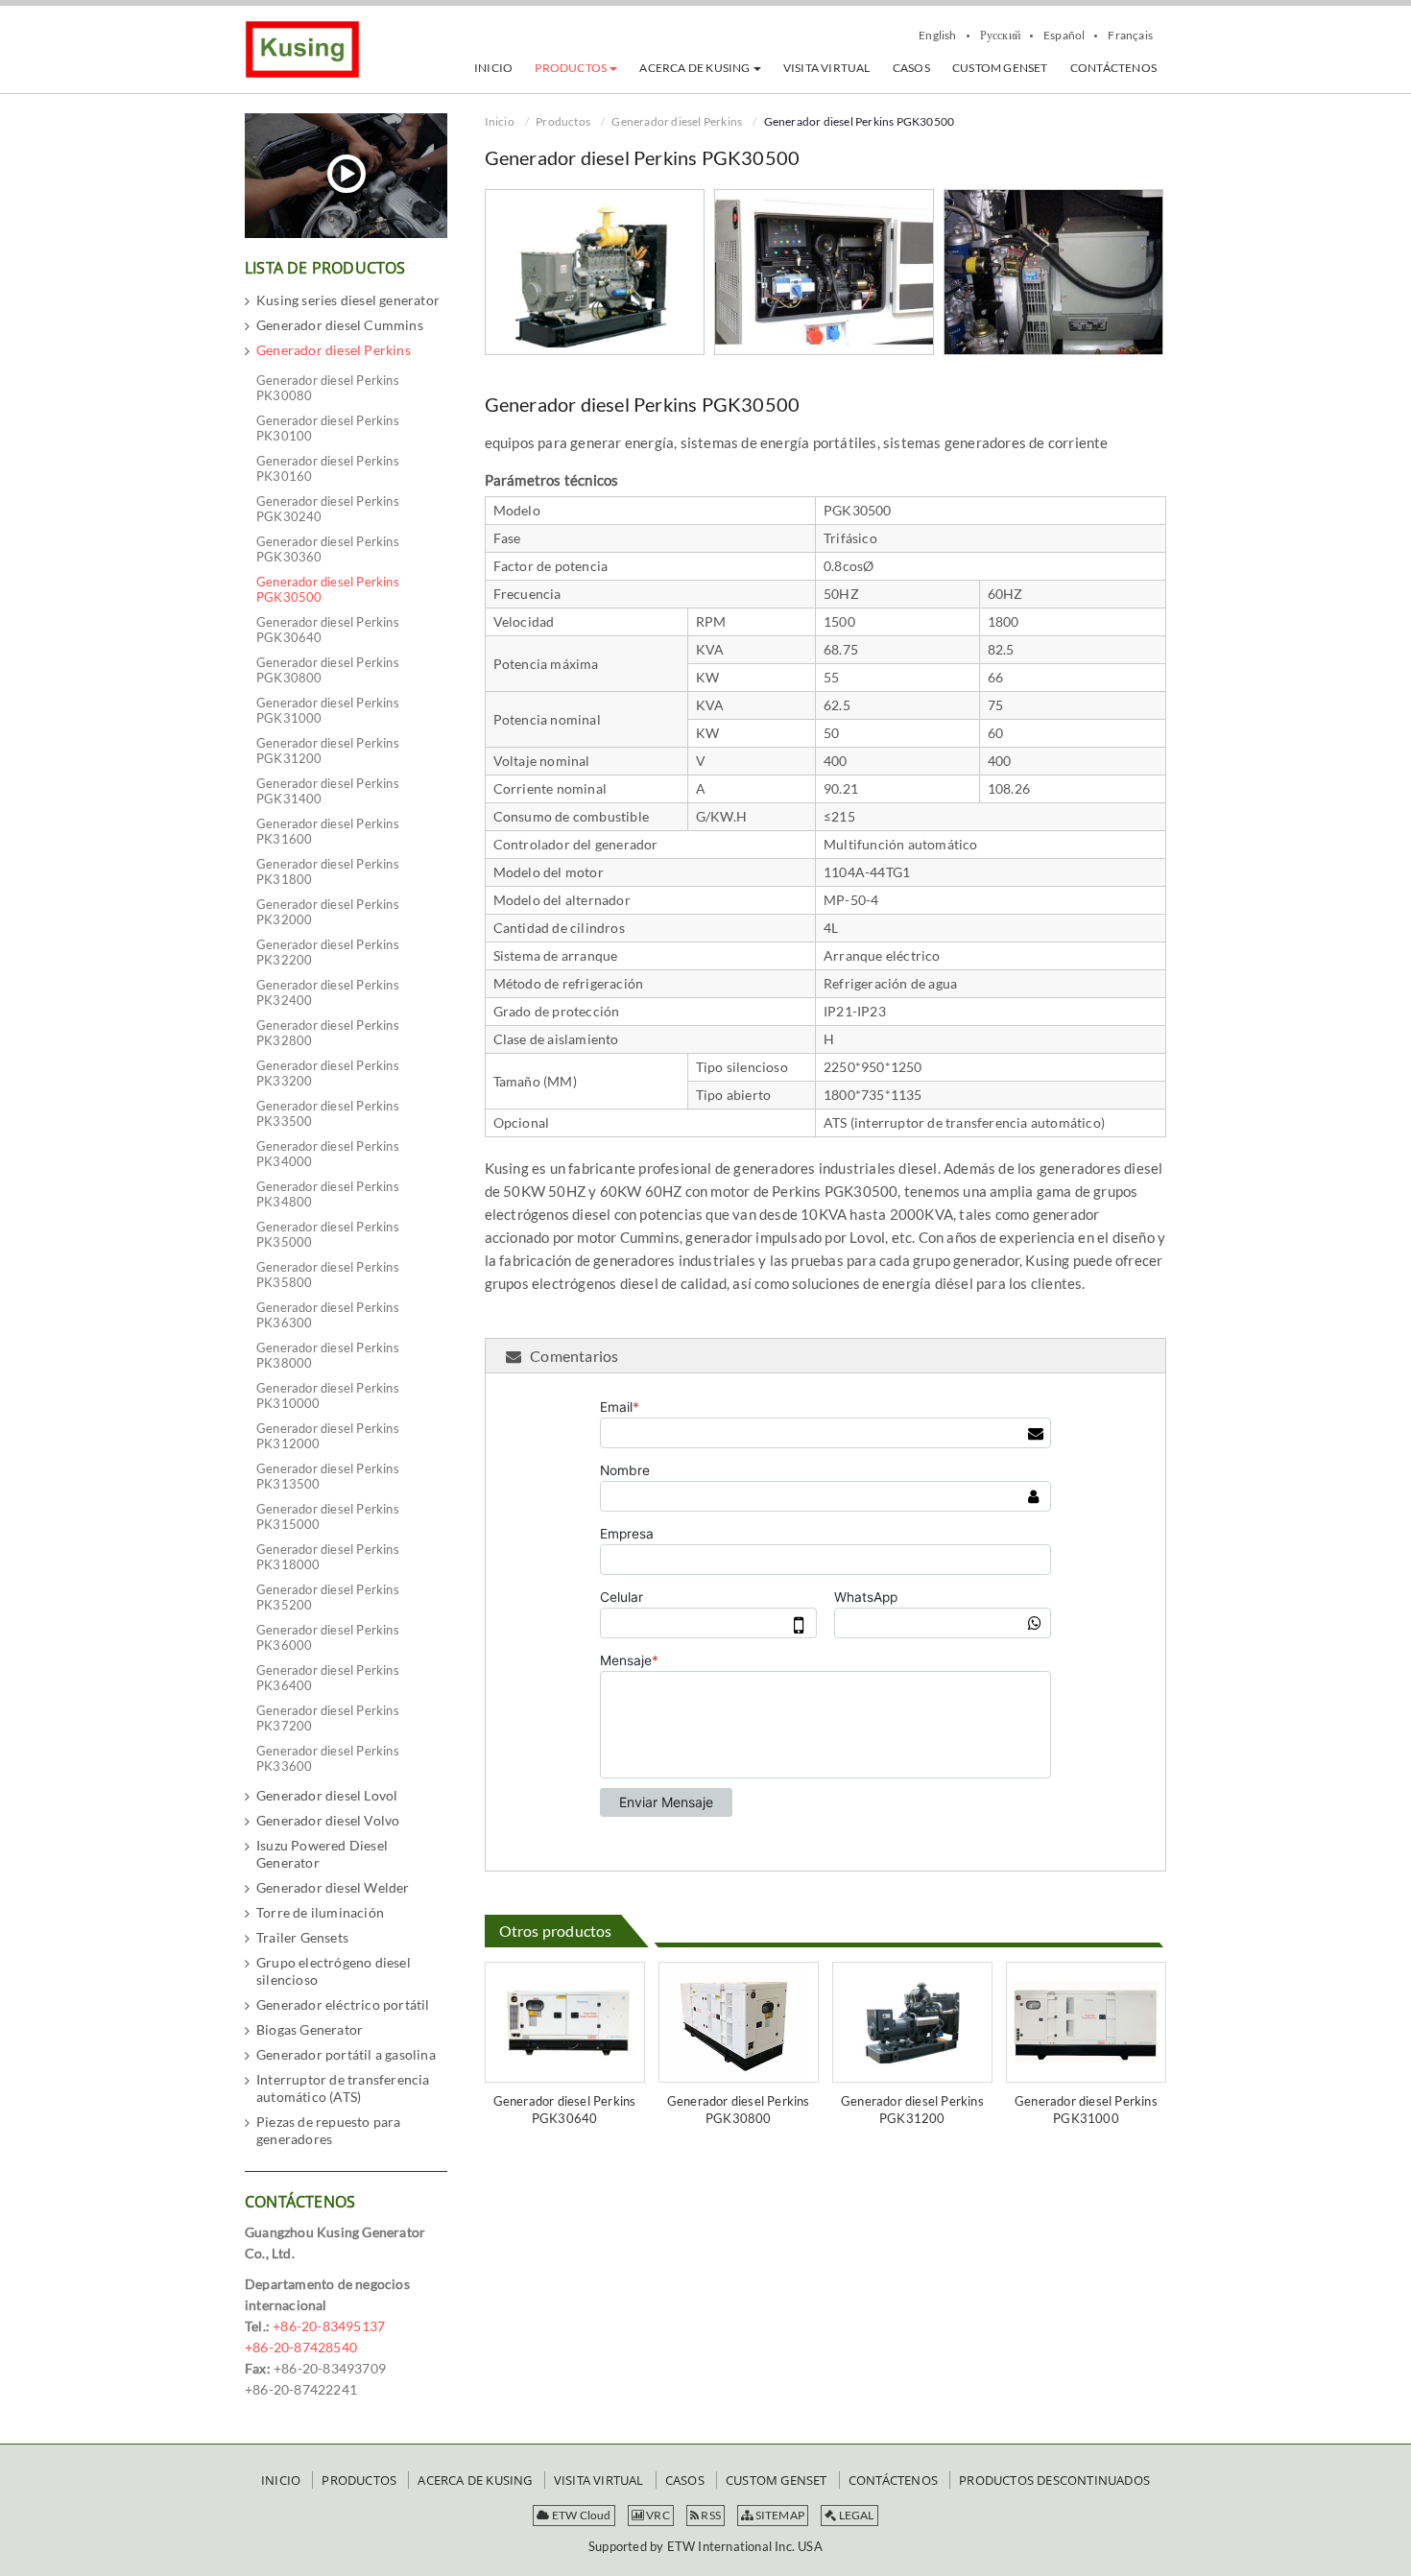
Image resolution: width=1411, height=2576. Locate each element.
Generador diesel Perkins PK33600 (328, 1758)
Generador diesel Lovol (327, 1795)
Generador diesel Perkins (677, 121)
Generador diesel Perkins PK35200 (328, 1597)
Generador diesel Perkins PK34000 (328, 1154)
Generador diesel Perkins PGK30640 (565, 2110)
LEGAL (855, 2515)
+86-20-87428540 (301, 2347)
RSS (710, 2515)
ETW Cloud (581, 2515)
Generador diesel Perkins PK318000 (328, 1557)
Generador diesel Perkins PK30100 (328, 428)
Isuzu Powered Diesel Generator (322, 1854)
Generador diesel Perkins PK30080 (328, 388)
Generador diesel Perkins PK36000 (328, 1637)
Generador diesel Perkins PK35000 (328, 1234)
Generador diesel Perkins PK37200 (328, 1718)
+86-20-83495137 (329, 2326)
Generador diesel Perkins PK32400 (328, 992)
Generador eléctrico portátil (343, 2004)
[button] (576, 68)
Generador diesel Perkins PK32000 (328, 912)
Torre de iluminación (320, 1912)
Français (1130, 36)
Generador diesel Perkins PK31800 (328, 871)
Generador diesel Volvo (328, 1820)
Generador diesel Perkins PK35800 (328, 1275)
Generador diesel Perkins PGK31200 (912, 2110)
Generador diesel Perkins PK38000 (328, 1355)
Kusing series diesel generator (348, 300)
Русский (1000, 36)
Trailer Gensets (302, 1937)
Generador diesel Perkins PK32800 (328, 1033)
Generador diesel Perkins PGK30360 (328, 549)
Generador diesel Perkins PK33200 (328, 1073)
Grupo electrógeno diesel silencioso (334, 1971)
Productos (563, 121)
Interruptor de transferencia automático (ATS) (343, 2088)
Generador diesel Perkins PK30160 (328, 468)
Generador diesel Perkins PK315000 (328, 1516)
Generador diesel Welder (333, 1887)
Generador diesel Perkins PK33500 (328, 1113)
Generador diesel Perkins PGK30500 (328, 589)
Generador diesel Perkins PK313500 (328, 1476)
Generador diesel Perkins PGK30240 (328, 509)
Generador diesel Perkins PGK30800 (739, 2110)
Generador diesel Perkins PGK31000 (1086, 2110)
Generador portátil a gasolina (346, 2054)
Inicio (500, 121)
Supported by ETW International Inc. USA (705, 2546)
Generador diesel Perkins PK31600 (328, 831)
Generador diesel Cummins (340, 325)
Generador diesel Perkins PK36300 (328, 1315)
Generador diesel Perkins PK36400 (328, 1678)
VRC (657, 2515)
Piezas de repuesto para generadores (329, 2130)
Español (1064, 36)
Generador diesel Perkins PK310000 (328, 1395)
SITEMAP (778, 2515)
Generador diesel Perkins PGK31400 (328, 791)
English (937, 36)
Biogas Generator (310, 2029)
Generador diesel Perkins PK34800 (328, 1194)
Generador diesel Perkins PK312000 (328, 1436)
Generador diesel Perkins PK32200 (328, 952)
